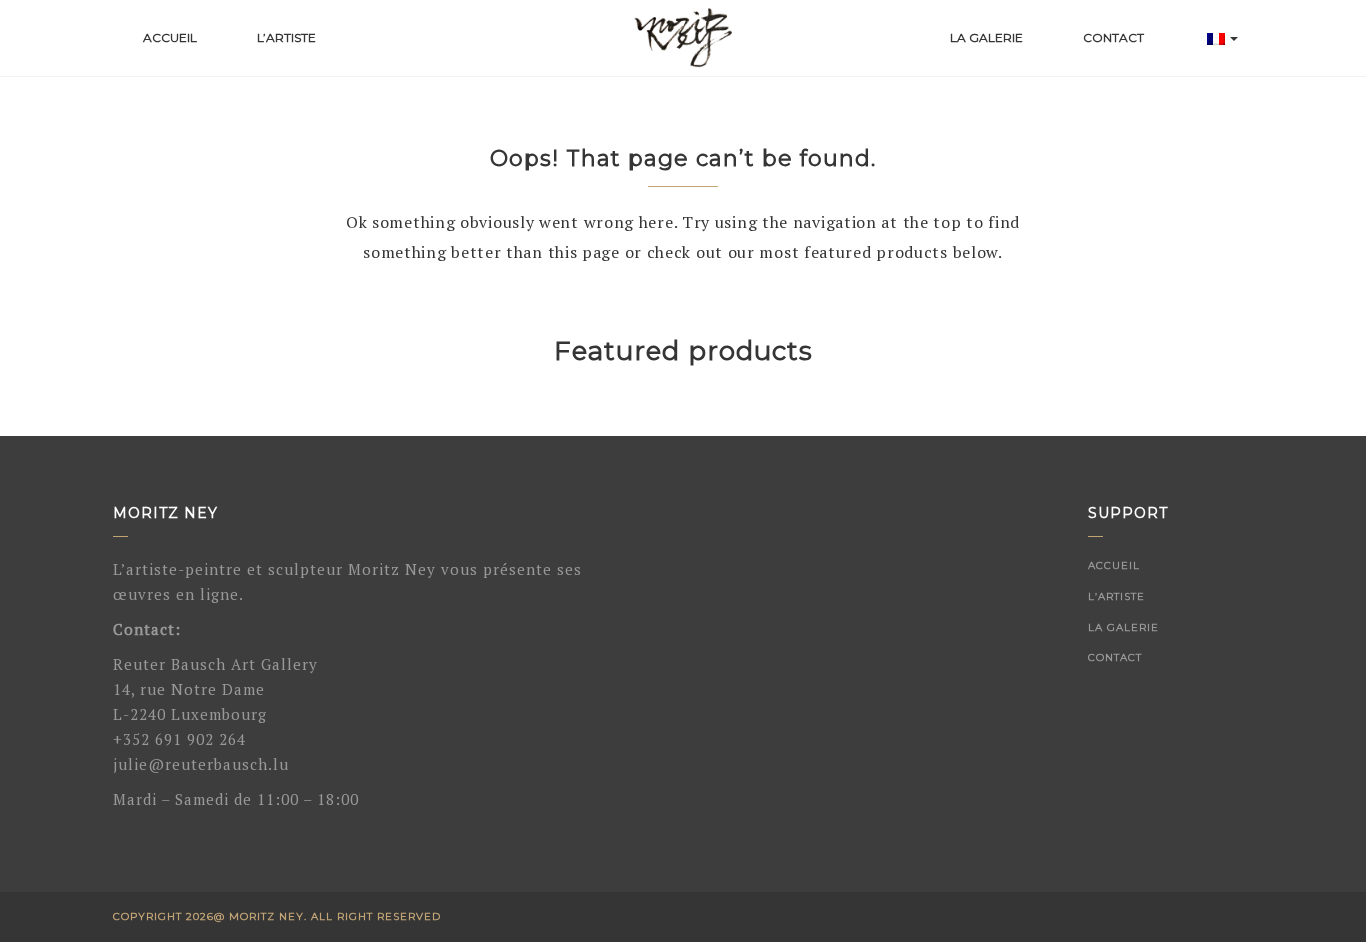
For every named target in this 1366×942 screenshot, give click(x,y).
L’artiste (286, 37)
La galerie (986, 37)
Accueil (170, 37)
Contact (1113, 37)
